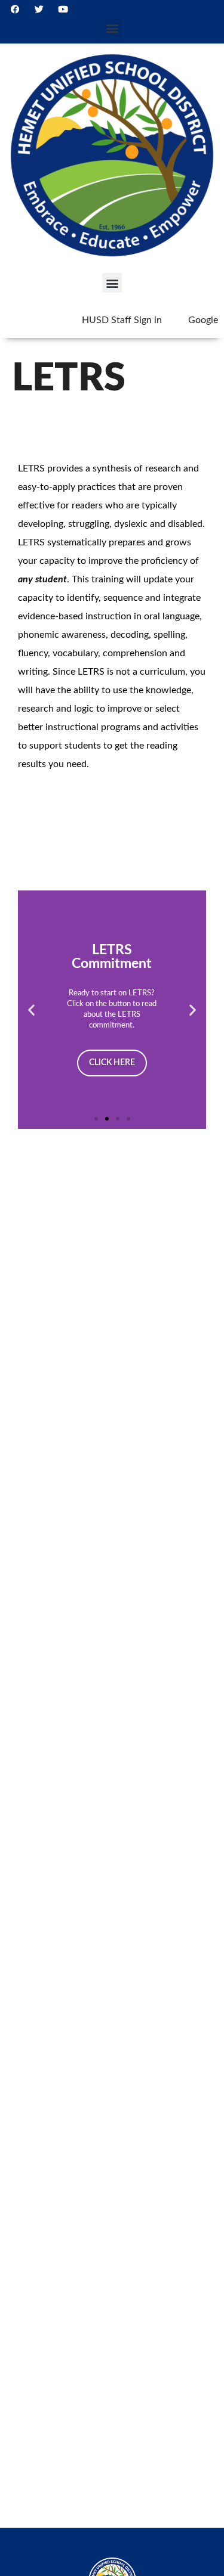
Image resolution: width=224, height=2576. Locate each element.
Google (203, 320)
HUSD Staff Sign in (122, 320)
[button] (112, 28)
